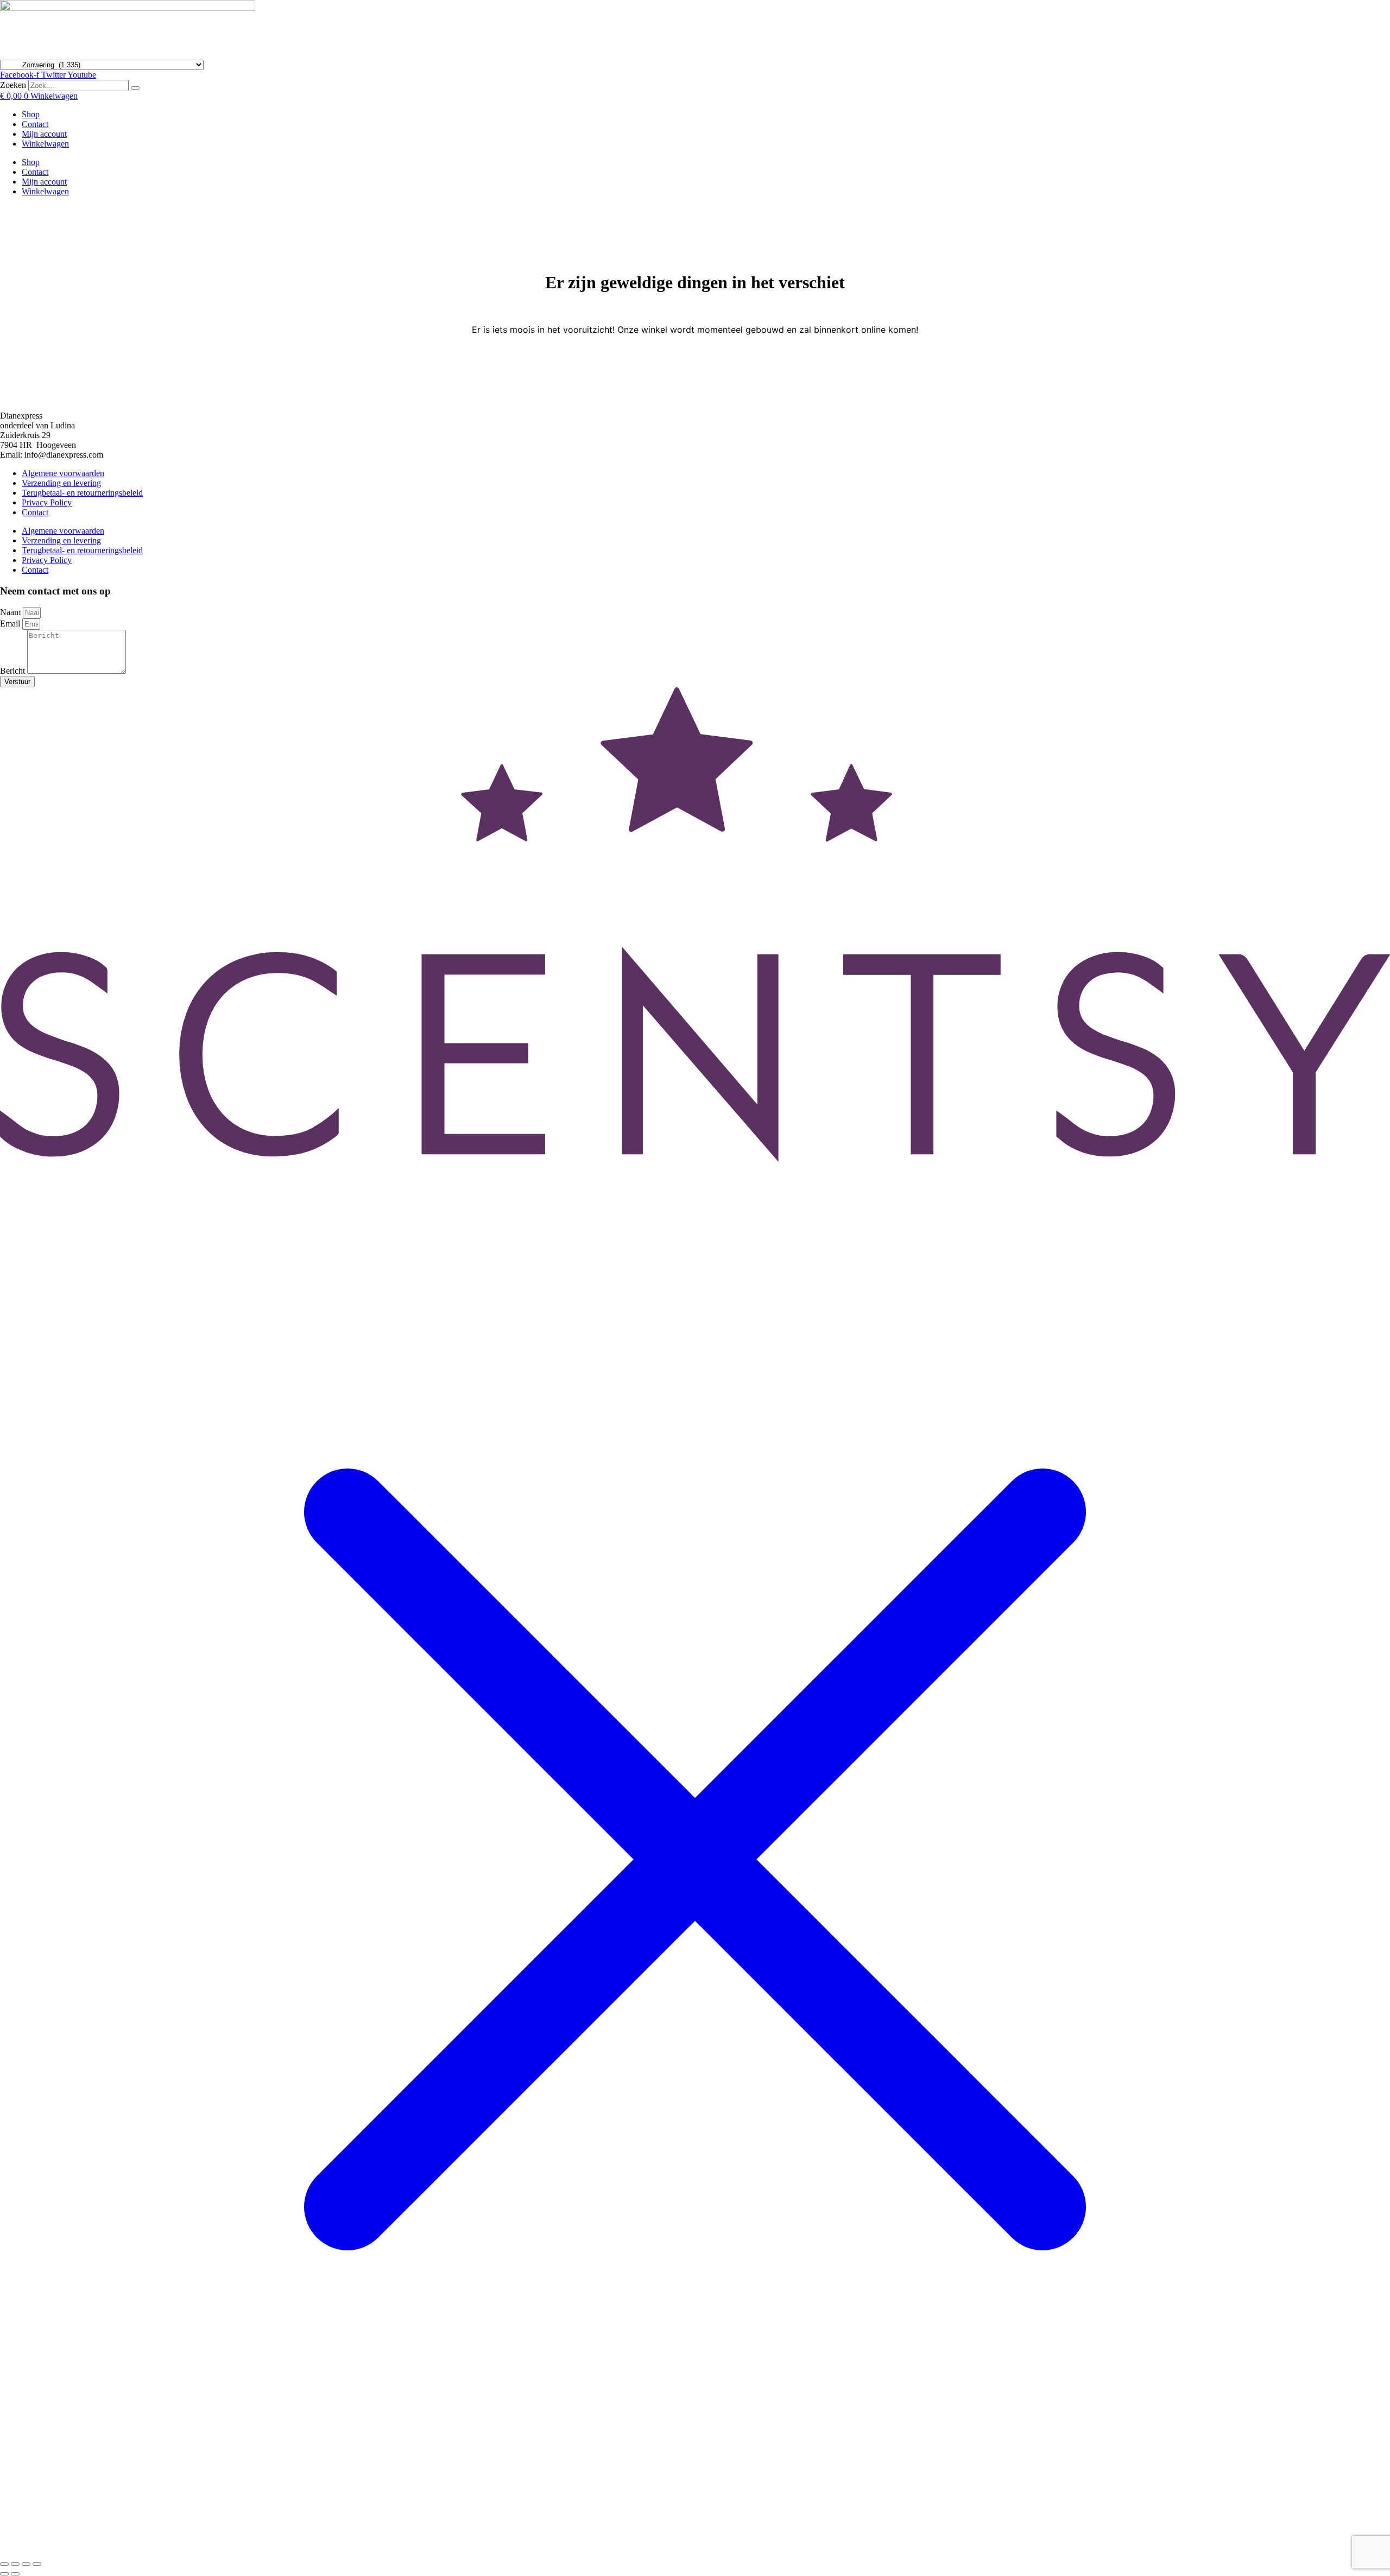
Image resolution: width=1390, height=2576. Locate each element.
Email (11, 624)
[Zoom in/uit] (4, 2564)
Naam (11, 612)
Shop (31, 114)
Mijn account (44, 134)
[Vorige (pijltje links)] (4, 2574)
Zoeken (13, 85)
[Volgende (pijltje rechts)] (15, 2574)
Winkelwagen (45, 144)
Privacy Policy (47, 502)
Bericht (14, 671)
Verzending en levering (61, 483)
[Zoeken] (135, 88)
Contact (35, 124)
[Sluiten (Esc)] (37, 2564)
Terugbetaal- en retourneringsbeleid (82, 493)
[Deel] (26, 2564)
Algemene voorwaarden (63, 473)
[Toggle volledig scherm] (15, 2564)
